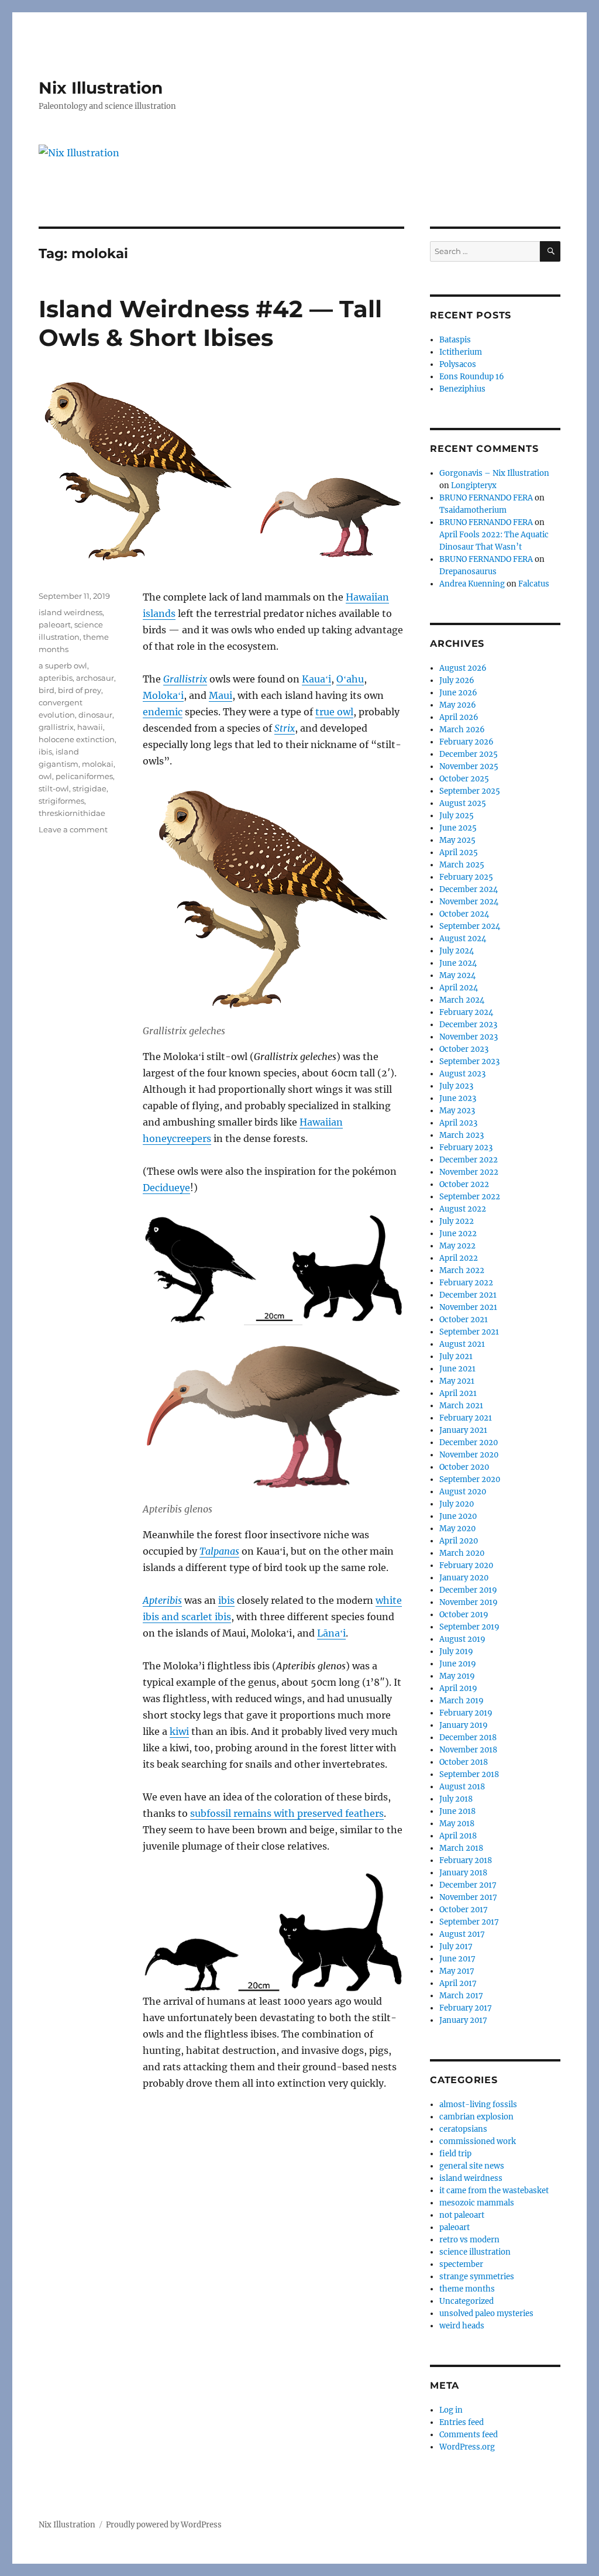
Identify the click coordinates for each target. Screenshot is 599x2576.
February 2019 (466, 1713)
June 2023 (458, 1098)
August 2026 (463, 668)
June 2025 (458, 828)
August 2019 (462, 1639)
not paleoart (462, 2215)
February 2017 (466, 2008)
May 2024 (457, 975)
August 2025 (463, 803)
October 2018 (464, 1762)
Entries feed (462, 2422)
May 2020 (457, 1529)
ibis (226, 1600)
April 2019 (458, 1688)
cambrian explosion (476, 2117)
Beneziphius (462, 389)
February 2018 (466, 1860)
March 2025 (462, 865)
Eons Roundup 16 (472, 377)
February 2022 (466, 1283)
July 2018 (456, 1799)
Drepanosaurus (468, 572)
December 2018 (468, 1738)
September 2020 (470, 1479)
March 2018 (461, 1848)
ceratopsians (463, 2129)
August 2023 (462, 1074)
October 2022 (464, 1184)
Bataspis (455, 340)
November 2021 (468, 1307)
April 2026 (459, 717)
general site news (472, 2166)
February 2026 (467, 742)
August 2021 (462, 1344)
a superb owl (63, 666)
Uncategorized (467, 2301)
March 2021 (461, 1406)
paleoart (55, 625)
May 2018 (457, 1824)
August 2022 (463, 1209)
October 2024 (464, 914)
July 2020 (457, 1504)
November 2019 (469, 1602)
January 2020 (464, 1578)
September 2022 (470, 1197)
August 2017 (462, 1934)
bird (47, 690)
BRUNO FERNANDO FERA (486, 498)
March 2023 (462, 1135)
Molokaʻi (163, 695)
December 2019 (468, 1590)
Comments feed (469, 2435)
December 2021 (468, 1295)
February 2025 (466, 877)
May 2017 (457, 1971)
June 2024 (458, 963)
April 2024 (459, 988)
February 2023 (466, 1148)
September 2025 (470, 791)
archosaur (95, 678)
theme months (467, 2289)
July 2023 (456, 1086)
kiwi (179, 1731)
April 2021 (458, 1393)
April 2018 (458, 1836)
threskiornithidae (72, 813)
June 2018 (457, 1811)
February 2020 (466, 1565)
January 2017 (463, 2020)
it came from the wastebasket (494, 2191)
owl (45, 776)
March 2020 (462, 1553)
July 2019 (456, 1651)
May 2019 (457, 1676)
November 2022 (469, 1172)
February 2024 (466, 1012)
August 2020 (463, 1492)
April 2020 (459, 1541)
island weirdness (70, 612)
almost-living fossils (478, 2105)
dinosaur (95, 715)
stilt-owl (54, 788)
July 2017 (456, 1946)
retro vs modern (469, 2240)
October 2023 (464, 1049)
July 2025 (457, 816)
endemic (163, 712)
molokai (98, 764)
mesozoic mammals (477, 2203)
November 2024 (469, 902)
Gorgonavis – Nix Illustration (494, 473)
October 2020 (464, 1467)
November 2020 (469, 1455)
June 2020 (458, 1516)
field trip (455, 2154)
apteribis (56, 678)
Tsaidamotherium (473, 510)
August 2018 (462, 1787)
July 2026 (457, 680)
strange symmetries (477, 2277)
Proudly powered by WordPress (164, 2525)
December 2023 (468, 1025)
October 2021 (464, 1320)
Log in (451, 2410)
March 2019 (462, 1701)
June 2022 (458, 1234)
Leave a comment (73, 829)
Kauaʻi (316, 679)
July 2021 (456, 1356)
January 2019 (464, 1725)
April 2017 (458, 1983)
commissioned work (478, 2141)
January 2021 (463, 1430)
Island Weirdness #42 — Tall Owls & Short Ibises (210, 323)
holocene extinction (77, 739)
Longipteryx (474, 486)
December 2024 (469, 889)
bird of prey (80, 690)
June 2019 (458, 1664)
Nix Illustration (101, 88)
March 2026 (462, 730)
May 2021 (457, 1381)
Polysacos (458, 364)
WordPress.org (467, 2447)
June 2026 (458, 693)
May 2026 (458, 705)
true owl (334, 712)
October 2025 (464, 779)
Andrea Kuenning (472, 584)
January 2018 (463, 1873)
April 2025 (459, 853)
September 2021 (469, 1332)
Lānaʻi (331, 1633)
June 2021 (457, 1369)
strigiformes (61, 801)
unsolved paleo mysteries (486, 2313)
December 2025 (469, 754)
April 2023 (458, 1123)
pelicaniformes (84, 776)
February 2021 (466, 1418)
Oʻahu (350, 679)
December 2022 (469, 1160)
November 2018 (468, 1750)
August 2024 (463, 939)
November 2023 (469, 1037)
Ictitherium (461, 352)
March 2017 (461, 1996)
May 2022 (457, 1246)
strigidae (89, 788)
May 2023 (457, 1111)
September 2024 (470, 926)
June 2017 (457, 1959)
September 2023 (469, 1061)
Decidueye (166, 1188)
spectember (461, 2264)
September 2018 (469, 1774)
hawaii (90, 727)
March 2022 (462, 1270)
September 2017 (469, 1922)
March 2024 (462, 1000)
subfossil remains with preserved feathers (287, 1813)
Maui (221, 695)
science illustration (475, 2252)
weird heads (462, 2326)
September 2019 (469, 1627)
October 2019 (464, 1615)
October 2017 (464, 1910)
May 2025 (457, 840)
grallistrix (56, 727)
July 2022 (457, 1221)
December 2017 (468, 1885)
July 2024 (457, 951)
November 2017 (468, 1897)
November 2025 (469, 766)
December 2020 (469, 1443)
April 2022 (459, 1258)
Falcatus (534, 584)
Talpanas (219, 1551)
